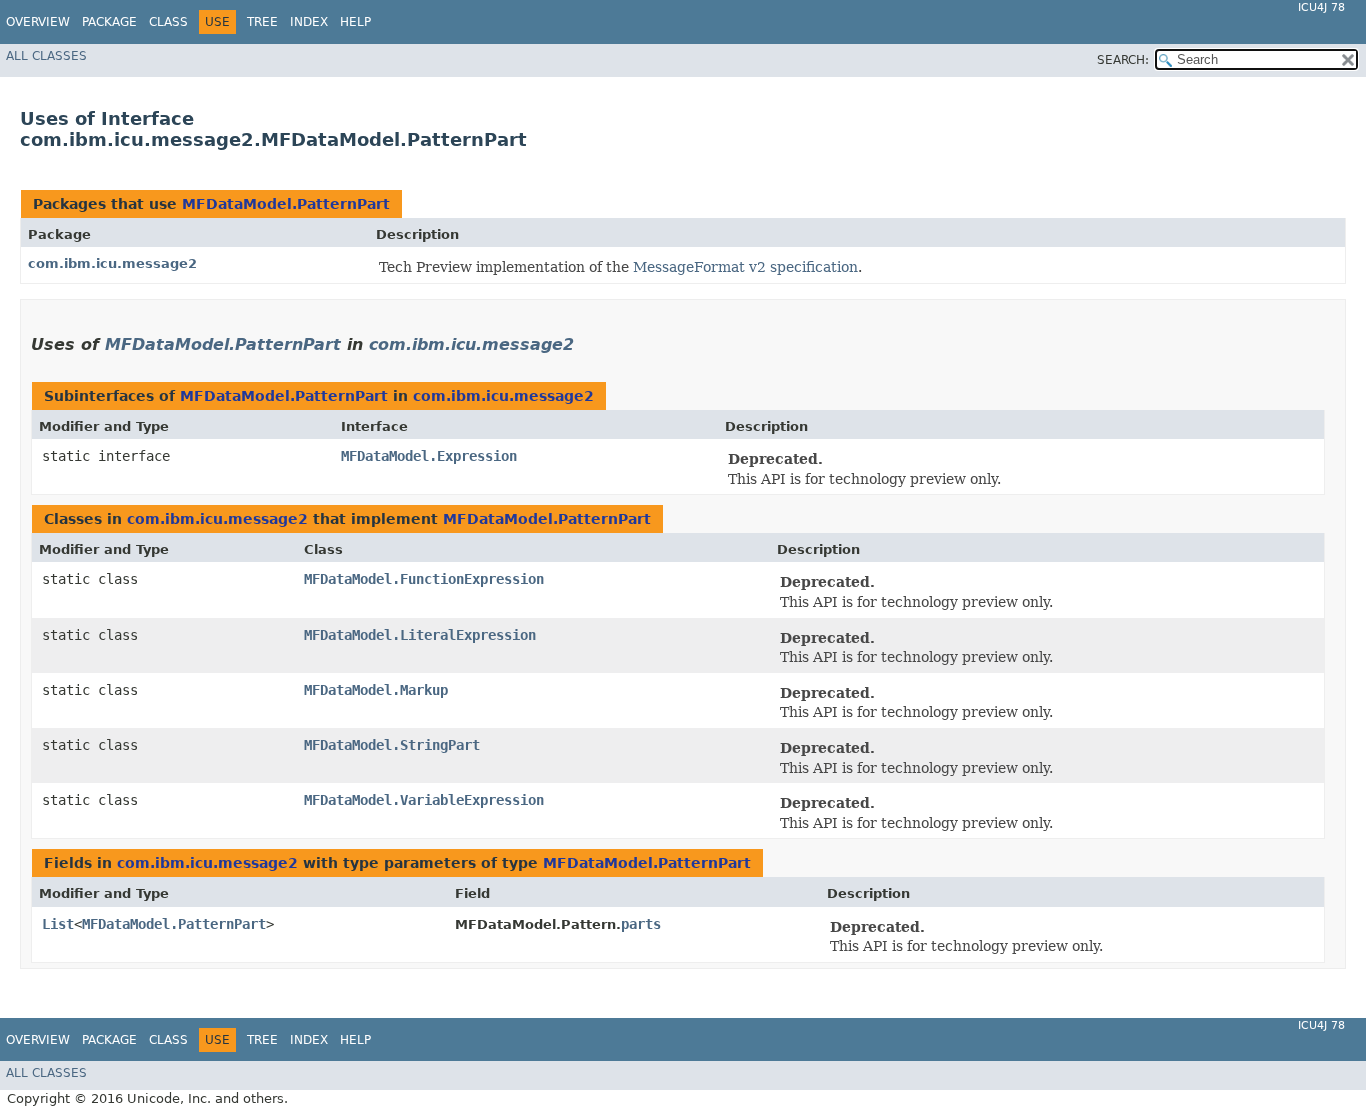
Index (309, 22)
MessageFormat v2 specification (745, 267)
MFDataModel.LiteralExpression (420, 635)
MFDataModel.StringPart (392, 745)
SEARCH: (1123, 60)
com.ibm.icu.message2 (112, 263)
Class (168, 22)
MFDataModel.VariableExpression (424, 800)
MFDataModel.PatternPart (286, 204)
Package (109, 22)
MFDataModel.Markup (376, 690)
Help (355, 22)
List (58, 924)
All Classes (46, 56)
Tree (262, 22)
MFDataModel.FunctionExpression (424, 579)
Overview (38, 22)
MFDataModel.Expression (429, 456)
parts (641, 924)
